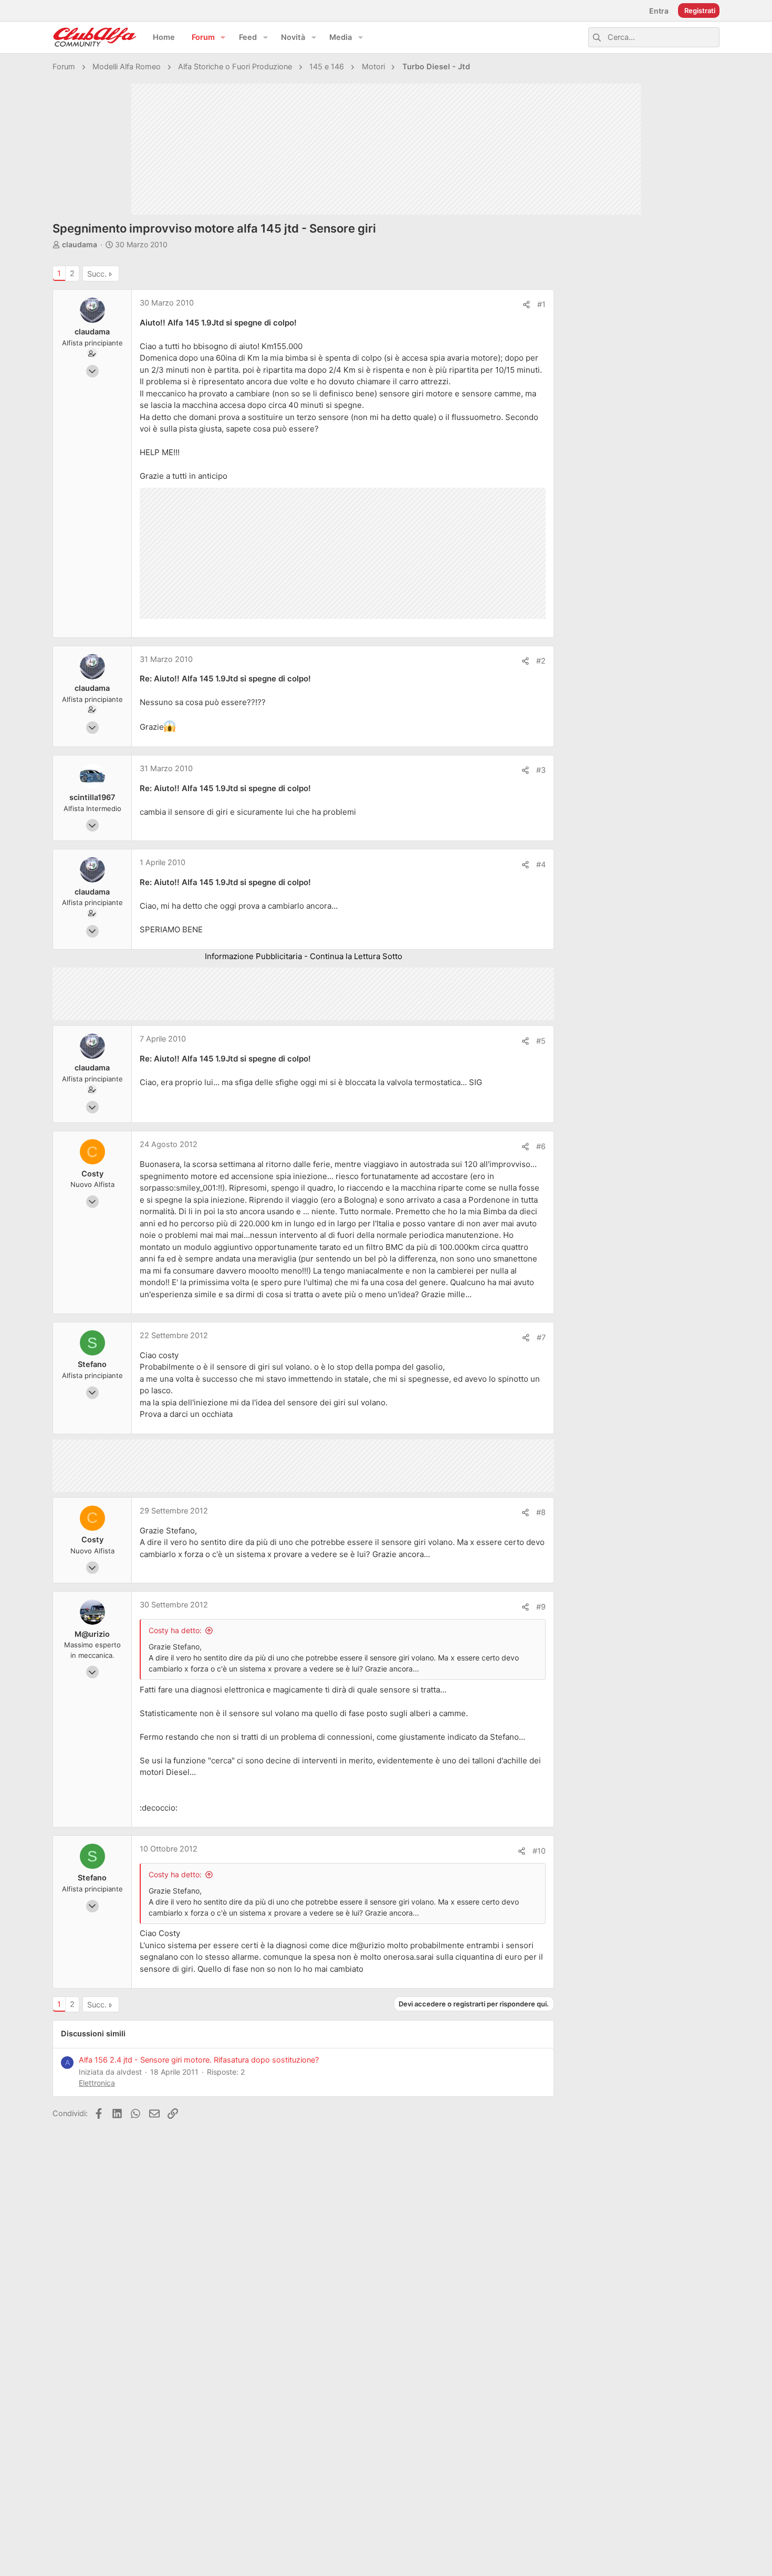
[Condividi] (526, 305)
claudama (80, 244)
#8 (541, 1512)
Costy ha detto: (175, 1630)
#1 (541, 304)
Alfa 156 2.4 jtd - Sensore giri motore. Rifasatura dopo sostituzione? (199, 2060)
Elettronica (97, 2083)
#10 (539, 1851)
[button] (223, 38)
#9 (541, 1607)
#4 (541, 865)
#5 (541, 1041)
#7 (541, 1338)
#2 (541, 661)
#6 (541, 1147)
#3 (541, 770)
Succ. (97, 274)
